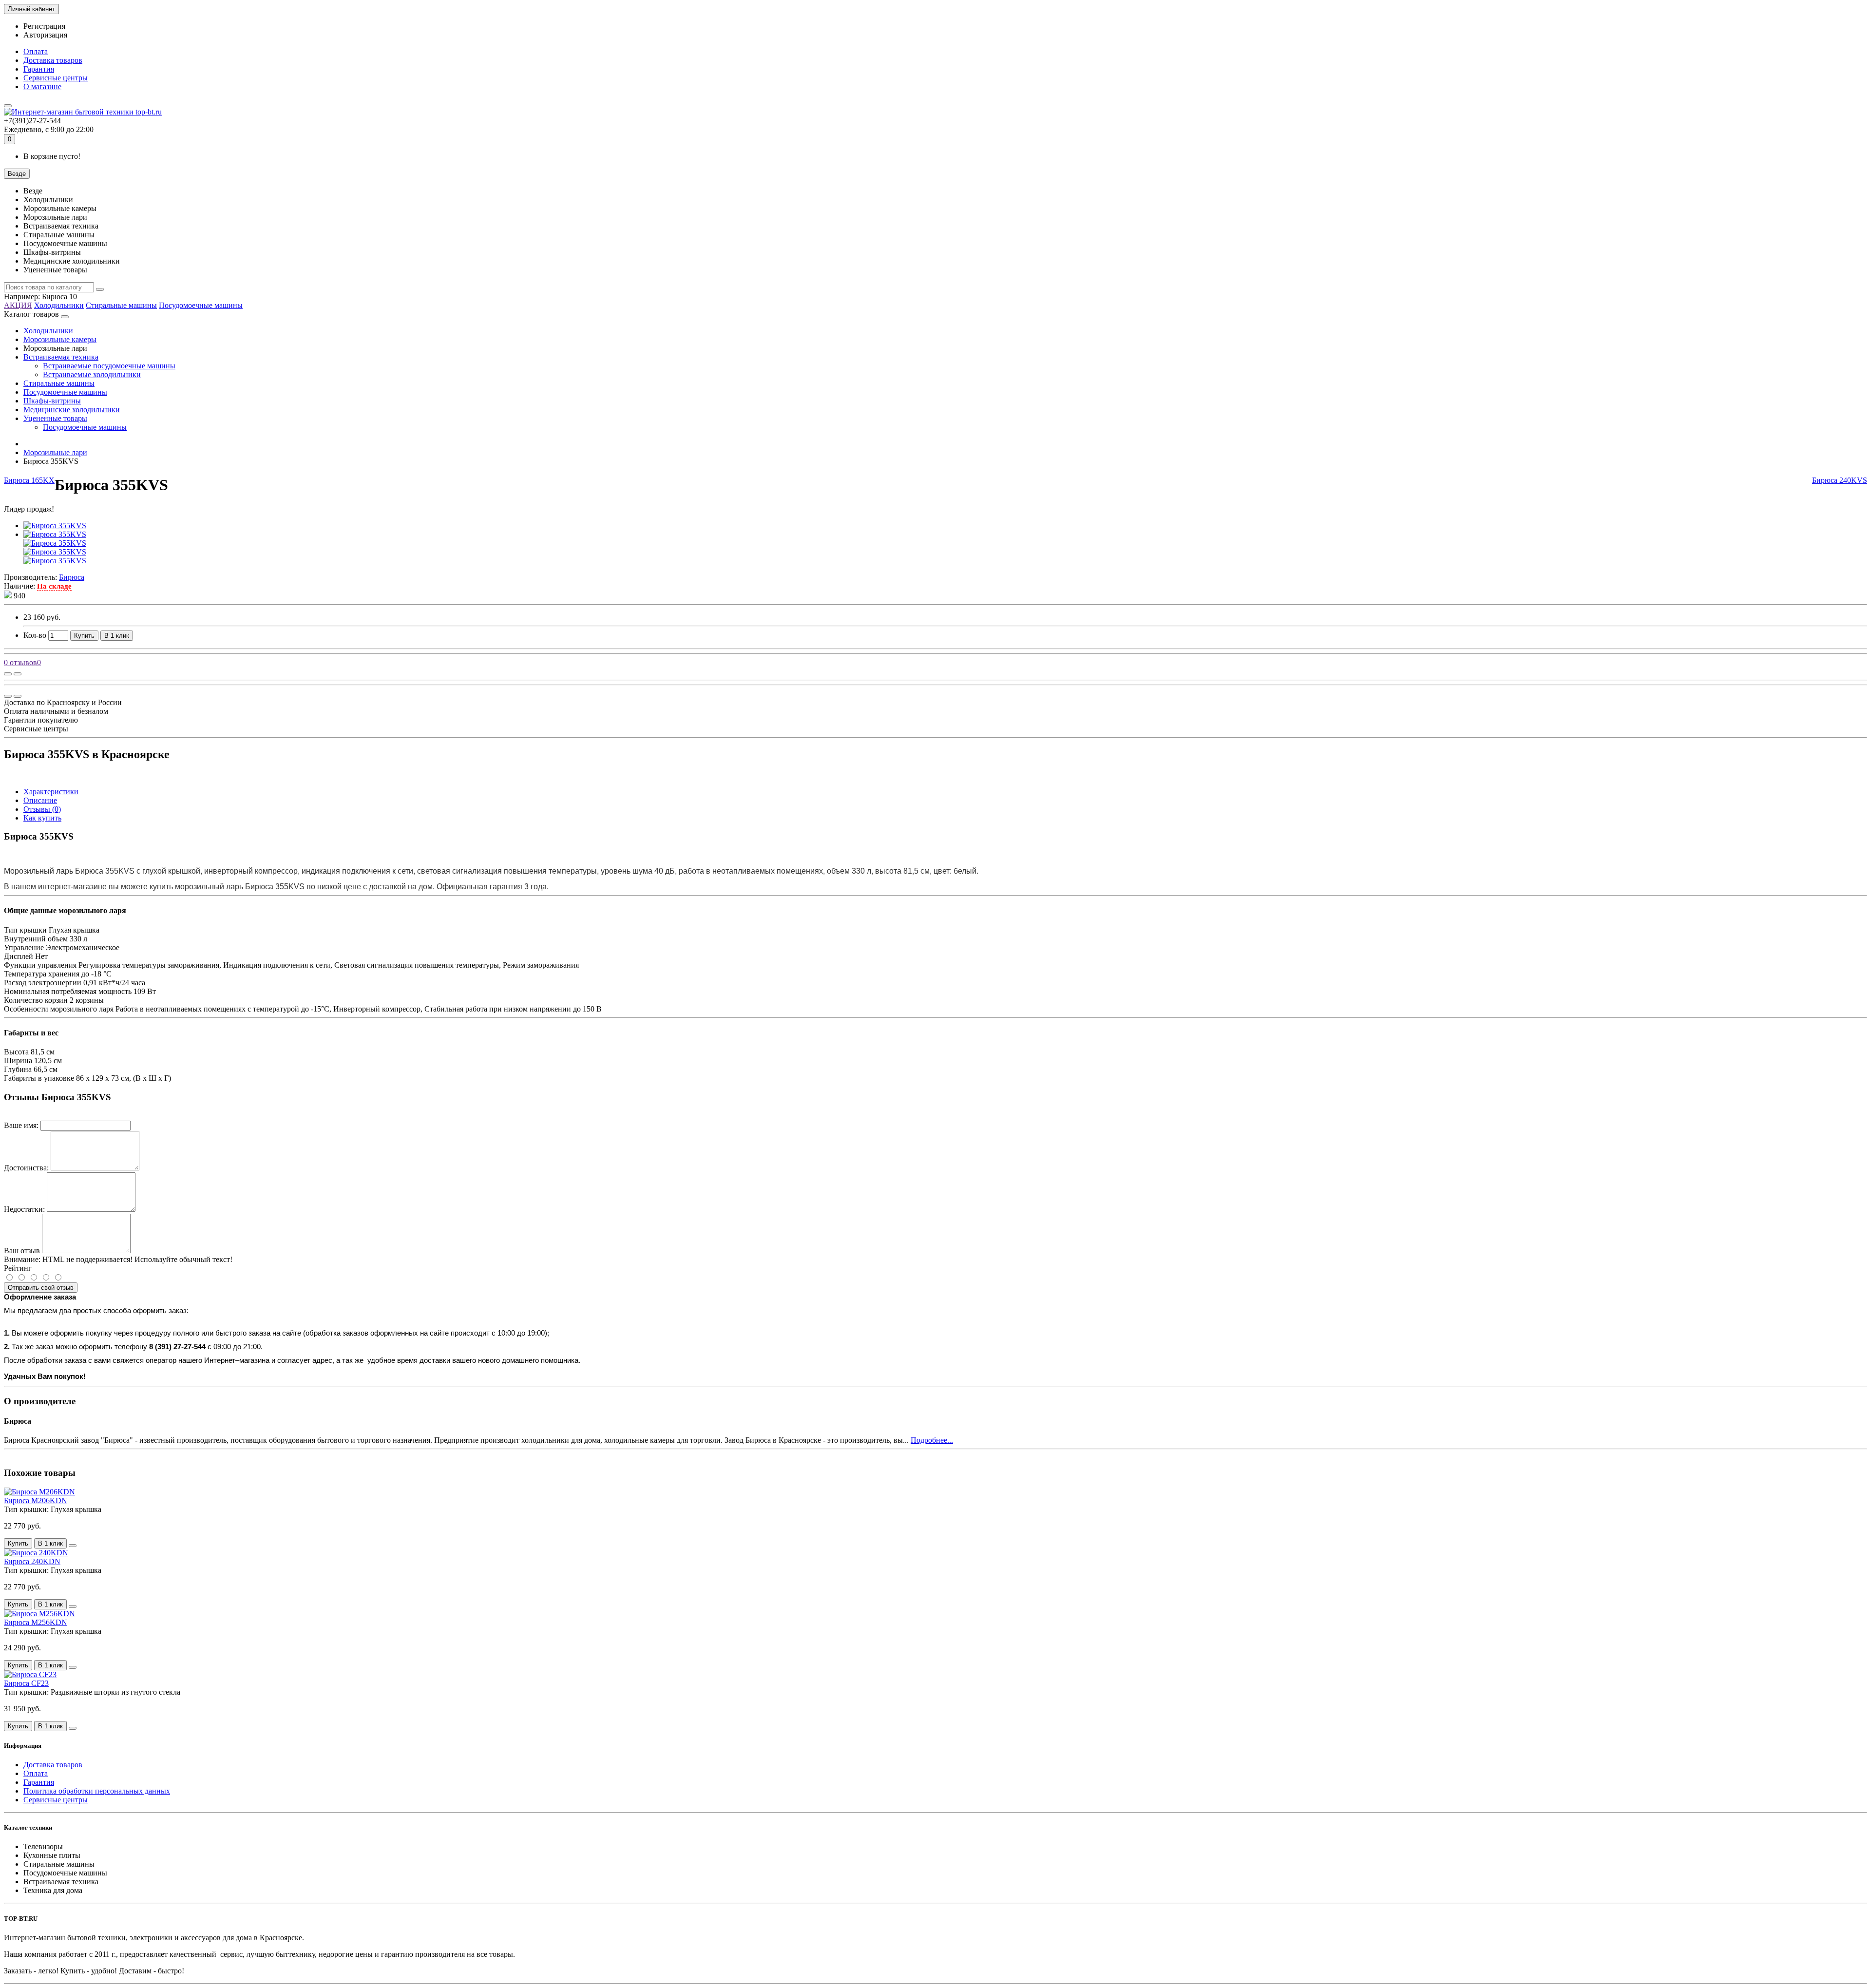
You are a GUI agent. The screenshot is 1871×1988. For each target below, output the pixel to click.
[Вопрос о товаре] (8, 674)
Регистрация (44, 26)
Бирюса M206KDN (36, 1501)
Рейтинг (18, 1268)
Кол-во (35, 635)
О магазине (42, 86)
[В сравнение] (18, 674)
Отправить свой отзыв (41, 1288)
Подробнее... (932, 1440)
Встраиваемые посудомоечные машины (109, 366)
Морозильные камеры (60, 339)
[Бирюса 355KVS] (55, 526)
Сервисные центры (56, 78)
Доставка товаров (53, 60)
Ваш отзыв (22, 1251)
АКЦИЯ (18, 305)
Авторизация (45, 35)
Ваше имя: (21, 1125)
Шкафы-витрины (52, 401)
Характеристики (51, 792)
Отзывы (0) (42, 809)
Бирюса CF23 (26, 1683)
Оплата (36, 51)
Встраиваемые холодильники (92, 374)
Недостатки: (24, 1209)
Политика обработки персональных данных (97, 1791)
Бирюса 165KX (29, 480)
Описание (40, 800)
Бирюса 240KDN (32, 1561)
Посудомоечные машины (201, 305)
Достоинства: (26, 1168)
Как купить (42, 818)
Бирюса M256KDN (36, 1622)
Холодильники (59, 305)
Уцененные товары (55, 418)
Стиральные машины (121, 305)
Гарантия (39, 69)
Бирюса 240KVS (1840, 480)
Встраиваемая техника (61, 357)
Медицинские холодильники (72, 410)
